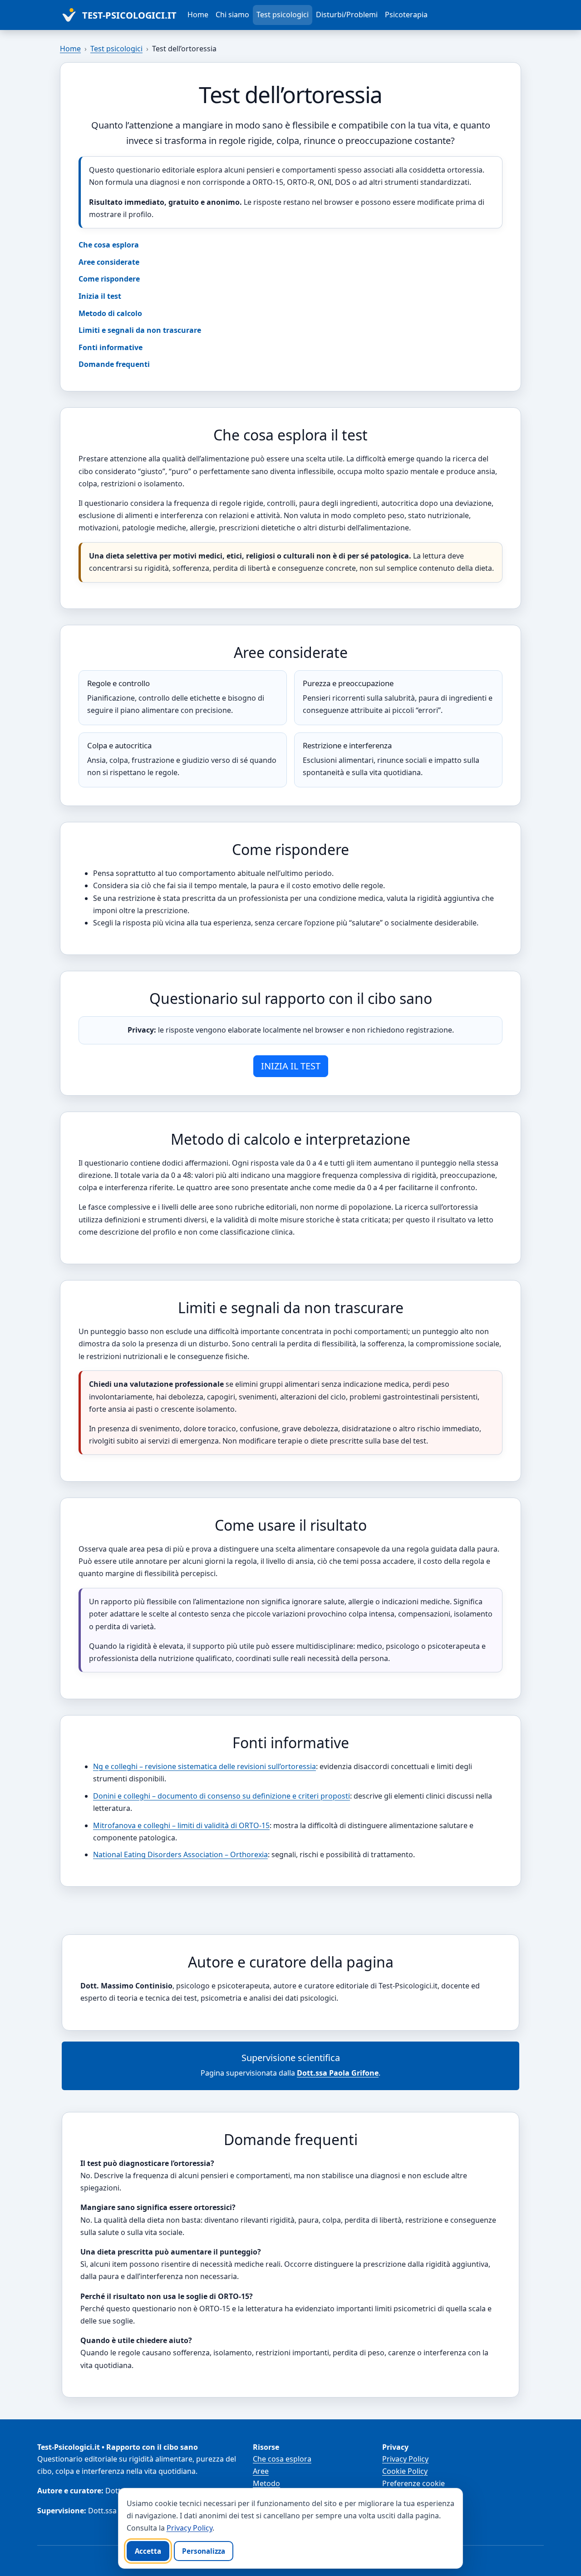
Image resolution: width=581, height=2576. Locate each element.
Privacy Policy (405, 2459)
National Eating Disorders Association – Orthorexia (180, 1854)
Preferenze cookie (414, 2483)
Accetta (148, 2551)
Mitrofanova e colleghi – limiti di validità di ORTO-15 (181, 1825)
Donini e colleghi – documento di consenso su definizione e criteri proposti (222, 1796)
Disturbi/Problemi (347, 15)
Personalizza (204, 2551)
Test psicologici (283, 15)
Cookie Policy (405, 2471)
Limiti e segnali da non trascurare (140, 330)
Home (198, 15)
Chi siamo (232, 15)
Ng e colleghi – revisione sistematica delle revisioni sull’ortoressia (204, 1766)
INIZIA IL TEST (291, 1066)
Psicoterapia (406, 15)
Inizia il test (100, 296)
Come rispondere (109, 279)
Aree (261, 2471)
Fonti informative (111, 347)
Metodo (266, 2483)
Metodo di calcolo (110, 313)
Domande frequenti (114, 364)
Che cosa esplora (109, 245)
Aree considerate (109, 262)
